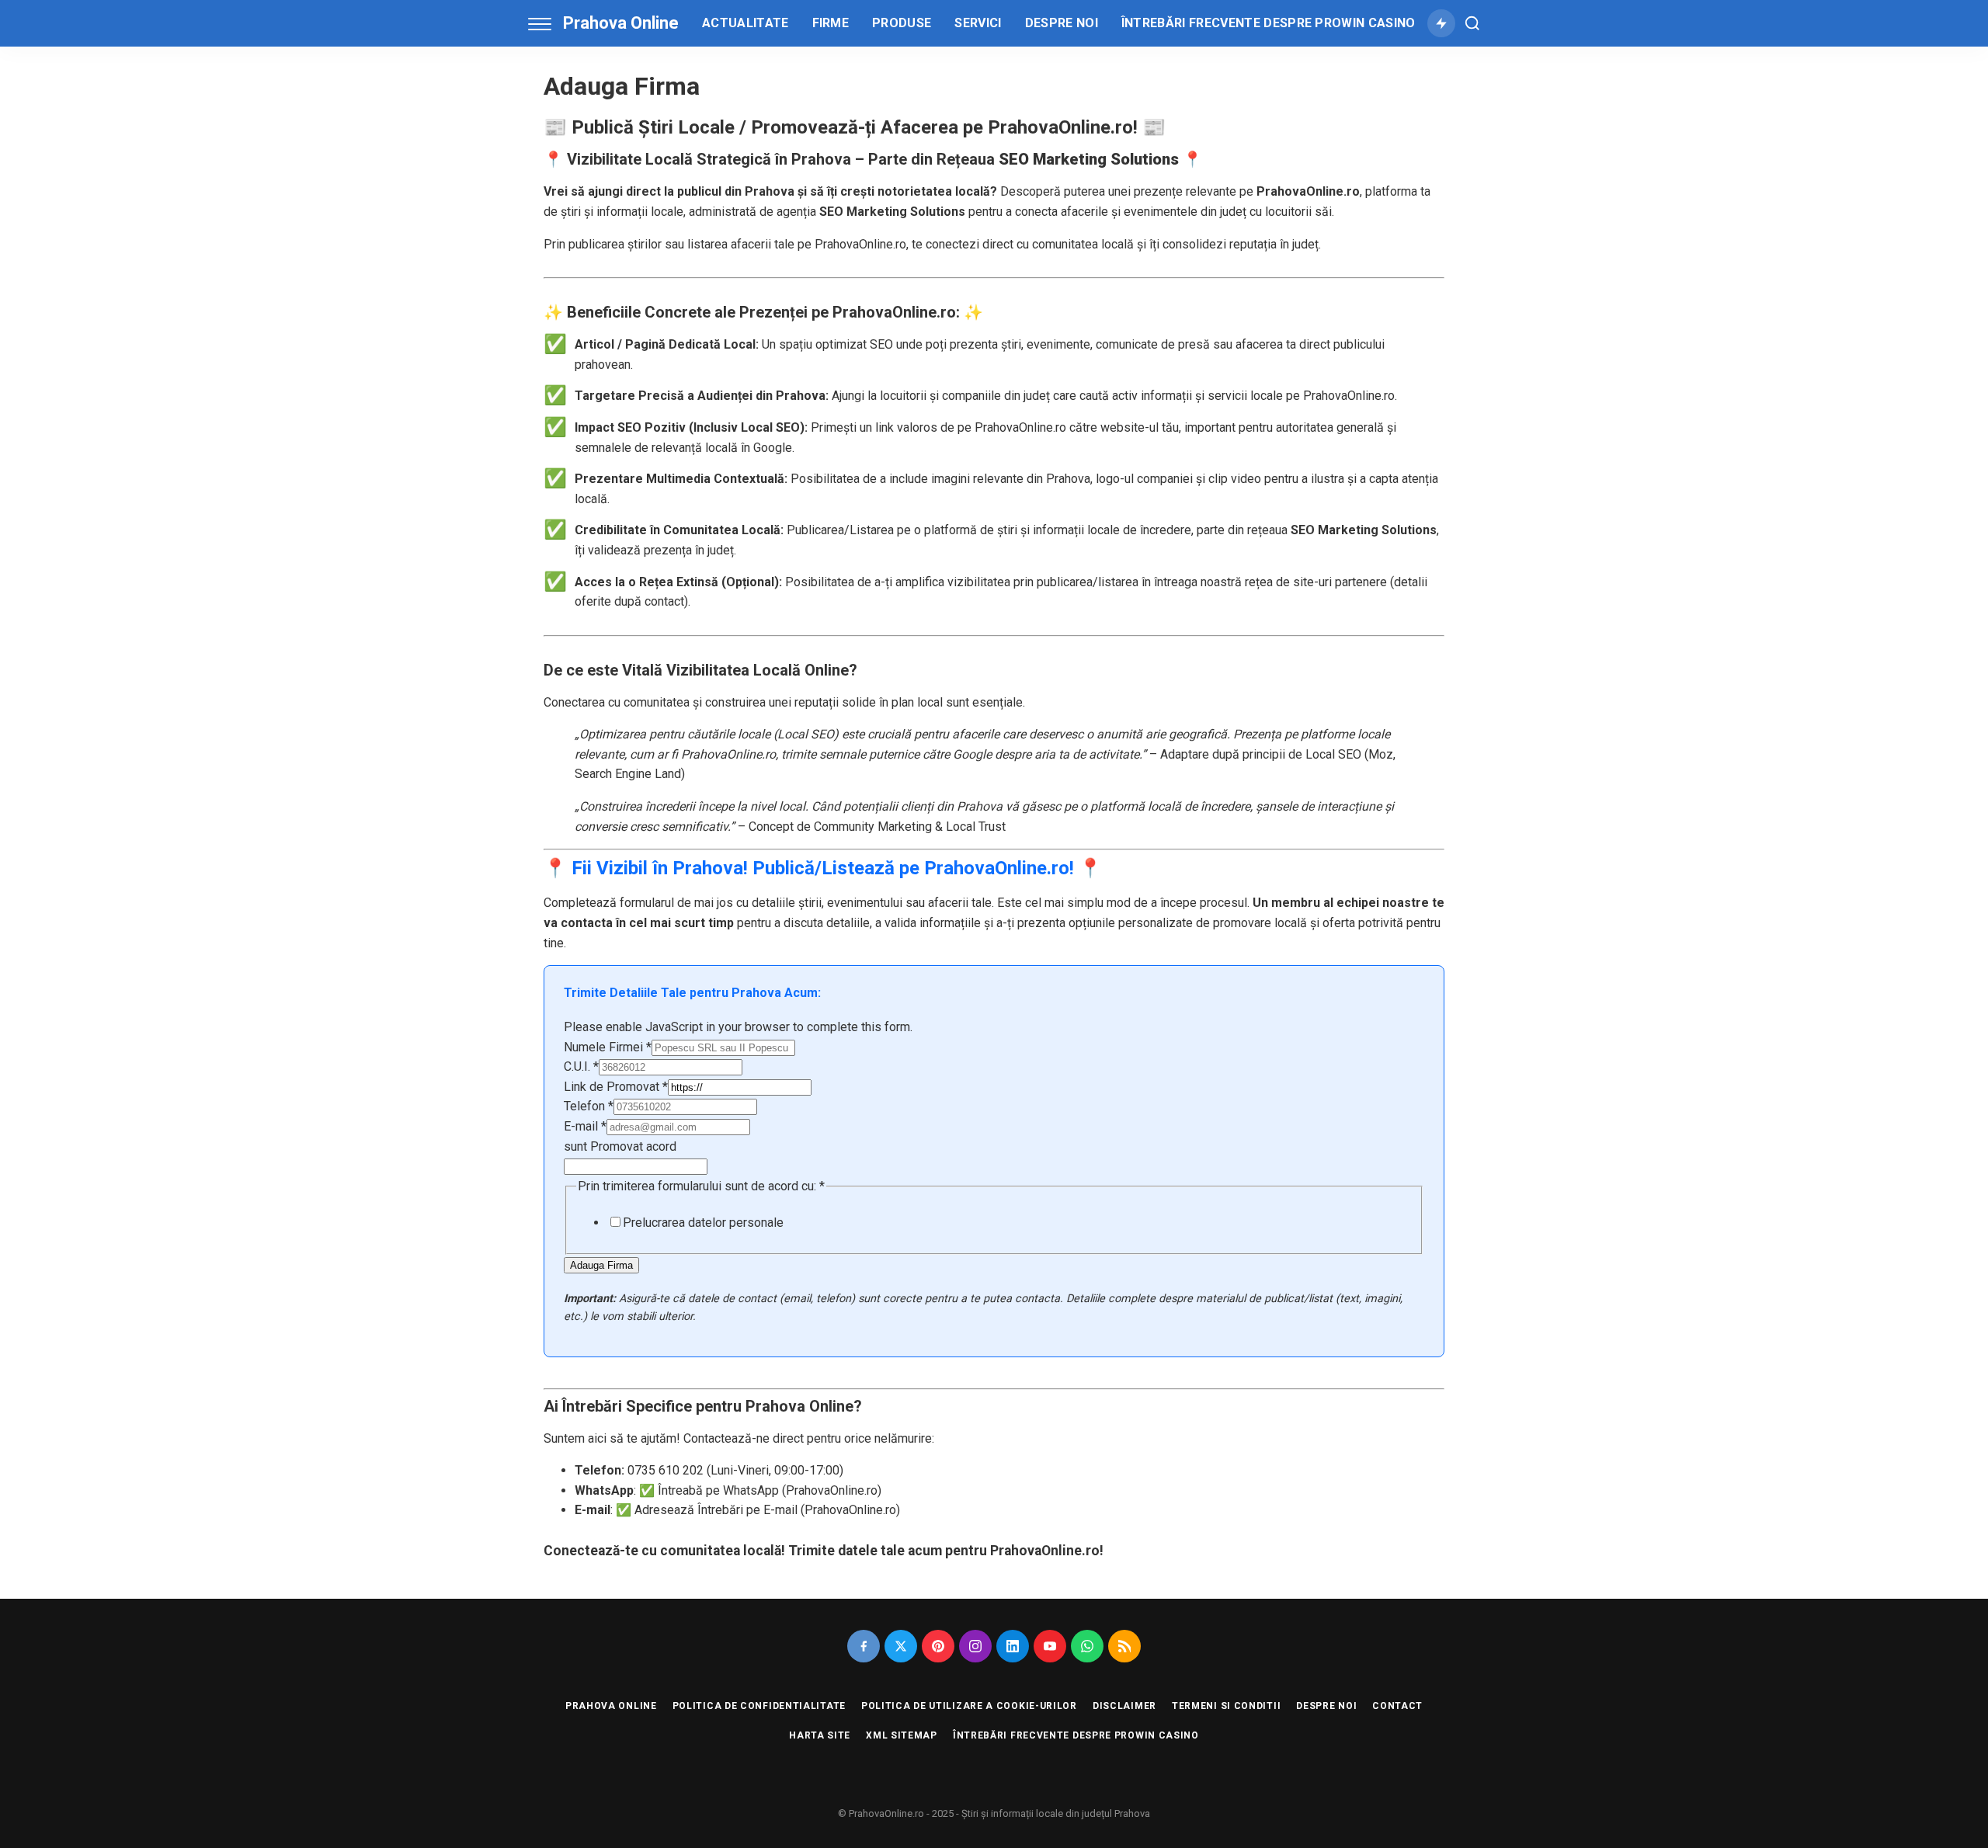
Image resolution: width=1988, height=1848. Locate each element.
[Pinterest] (938, 1646)
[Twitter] (901, 1646)
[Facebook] (864, 1646)
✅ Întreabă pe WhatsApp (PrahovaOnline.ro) (760, 1490)
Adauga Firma (601, 1265)
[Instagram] (975, 1646)
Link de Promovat (616, 1087)
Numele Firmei (608, 1047)
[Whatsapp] (1087, 1646)
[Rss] (1124, 1646)
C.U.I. (581, 1066)
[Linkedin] (1013, 1646)
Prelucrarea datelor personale (703, 1223)
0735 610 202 (666, 1470)
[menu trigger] (544, 23)
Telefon (589, 1106)
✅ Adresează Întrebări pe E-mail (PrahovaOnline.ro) (758, 1510)
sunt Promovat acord (620, 1146)
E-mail (585, 1126)
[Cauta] (1472, 23)
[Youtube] (1050, 1646)
